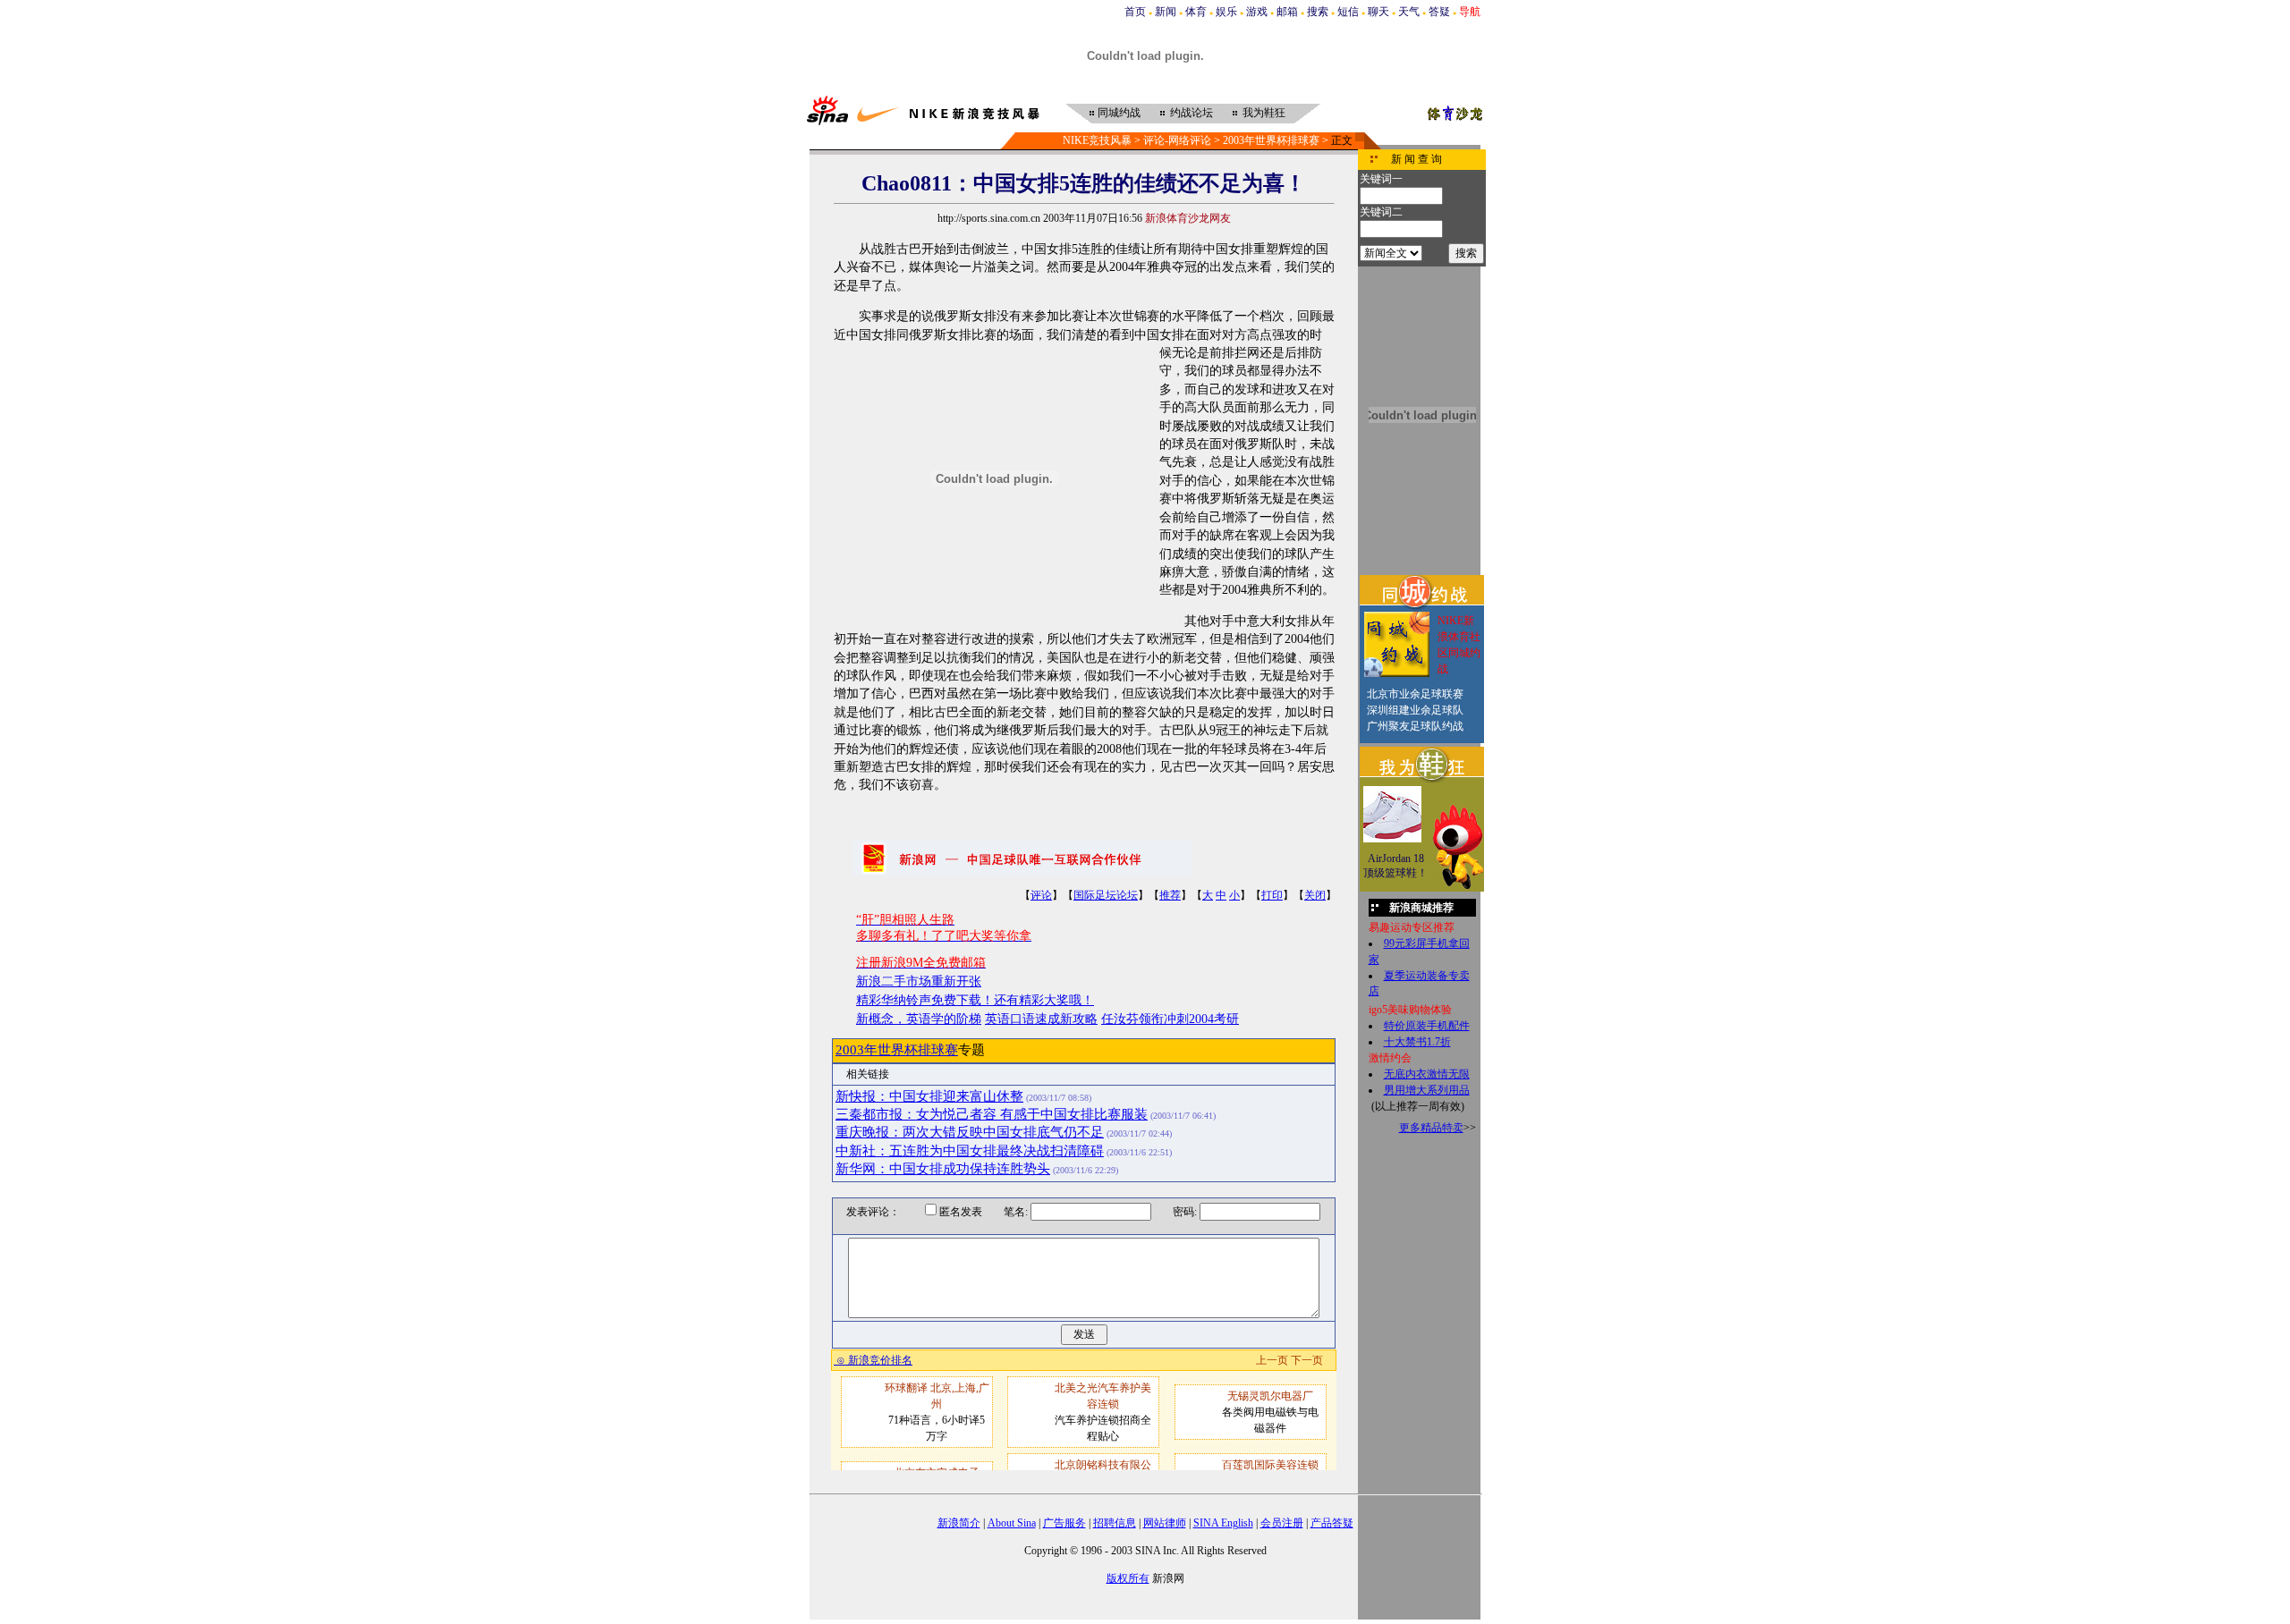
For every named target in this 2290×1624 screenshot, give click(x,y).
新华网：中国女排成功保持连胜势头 (943, 1169)
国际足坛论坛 (1106, 895)
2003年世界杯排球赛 (1271, 140)
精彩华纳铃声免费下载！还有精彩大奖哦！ (975, 1000)
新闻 (1166, 12)
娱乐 (1226, 12)
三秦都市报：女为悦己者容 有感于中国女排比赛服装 (992, 1114)
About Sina (1012, 1523)
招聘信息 (1115, 1523)
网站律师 (1165, 1523)
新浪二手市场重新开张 (919, 981)
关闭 (1315, 895)
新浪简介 (959, 1523)
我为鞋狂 (1264, 113)
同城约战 (1119, 113)
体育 (1196, 12)
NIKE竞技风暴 (1097, 140)
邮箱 (1287, 12)
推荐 (1170, 895)
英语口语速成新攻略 (1041, 1019)
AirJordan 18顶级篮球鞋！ (1395, 866)
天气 (1409, 12)
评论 (1041, 895)
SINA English (1223, 1523)
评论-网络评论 (1177, 140)
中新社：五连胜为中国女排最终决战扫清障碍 (970, 1151)
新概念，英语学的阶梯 (919, 1019)
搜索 (1318, 12)
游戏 (1257, 12)
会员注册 (1282, 1523)
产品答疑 (1332, 1523)
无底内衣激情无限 (1427, 1074)
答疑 (1439, 12)
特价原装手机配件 (1427, 1026)
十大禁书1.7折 (1417, 1042)
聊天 (1378, 12)
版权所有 (1128, 1578)
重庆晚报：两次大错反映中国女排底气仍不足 (970, 1132)
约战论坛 (1192, 113)
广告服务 (1064, 1523)
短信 (1348, 12)
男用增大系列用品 (1427, 1090)
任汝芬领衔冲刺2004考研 (1170, 1019)
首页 (1135, 12)
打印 (1272, 895)
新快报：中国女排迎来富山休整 (929, 1096)
